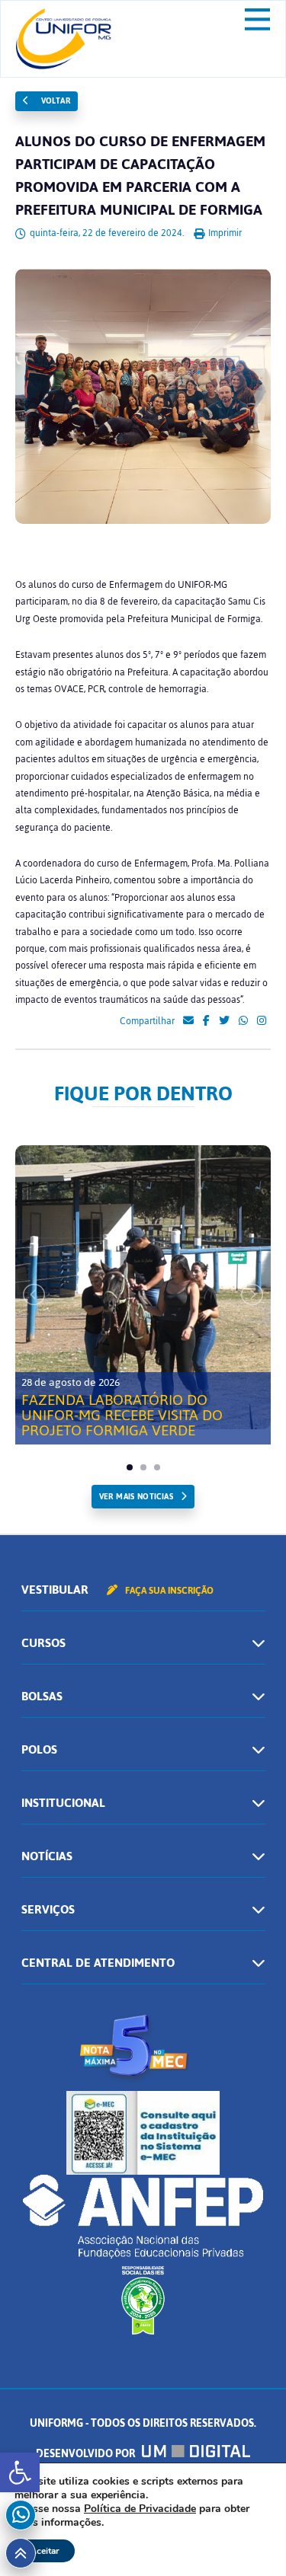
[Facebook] (206, 1021)
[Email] (188, 1021)
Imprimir (224, 233)
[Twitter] (224, 1021)
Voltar (54, 101)
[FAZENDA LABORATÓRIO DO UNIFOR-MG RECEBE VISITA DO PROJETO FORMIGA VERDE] (143, 1287)
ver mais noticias (136, 1497)
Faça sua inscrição (168, 1591)
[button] (20, 2472)
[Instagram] (262, 1021)
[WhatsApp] (243, 1021)
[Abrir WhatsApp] (248, 2538)
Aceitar (45, 2551)
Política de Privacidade (140, 2509)
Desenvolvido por (87, 2454)
